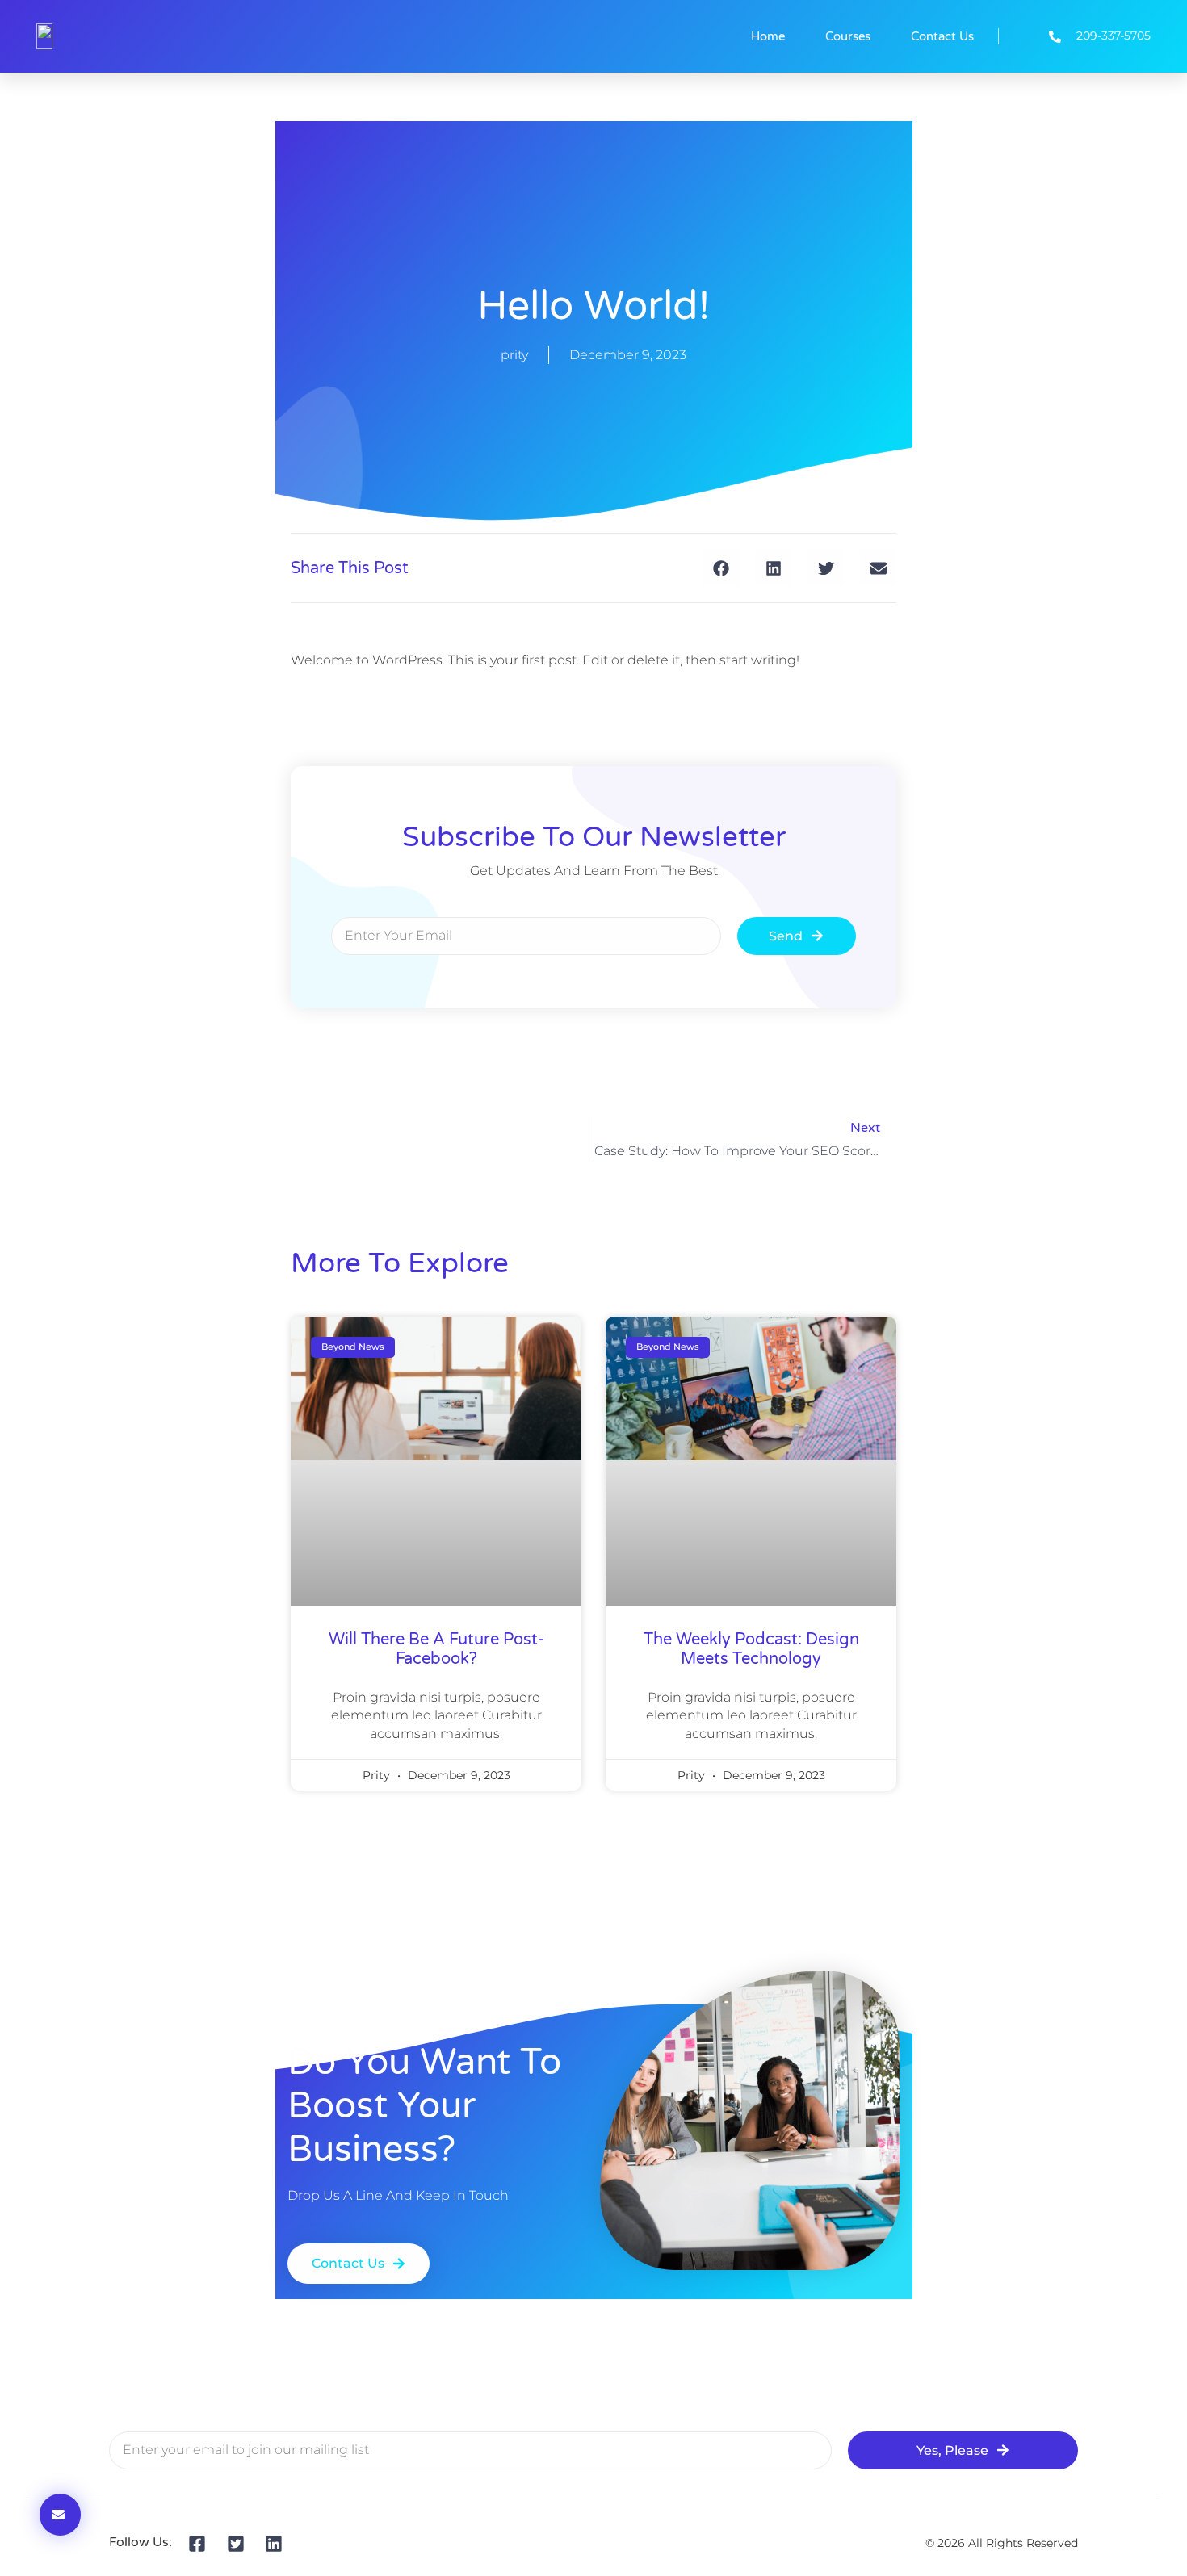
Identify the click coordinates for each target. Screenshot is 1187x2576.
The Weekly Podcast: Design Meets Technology (751, 1649)
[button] (721, 568)
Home (768, 36)
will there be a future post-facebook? (436, 1649)
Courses (848, 36)
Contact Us (942, 36)
